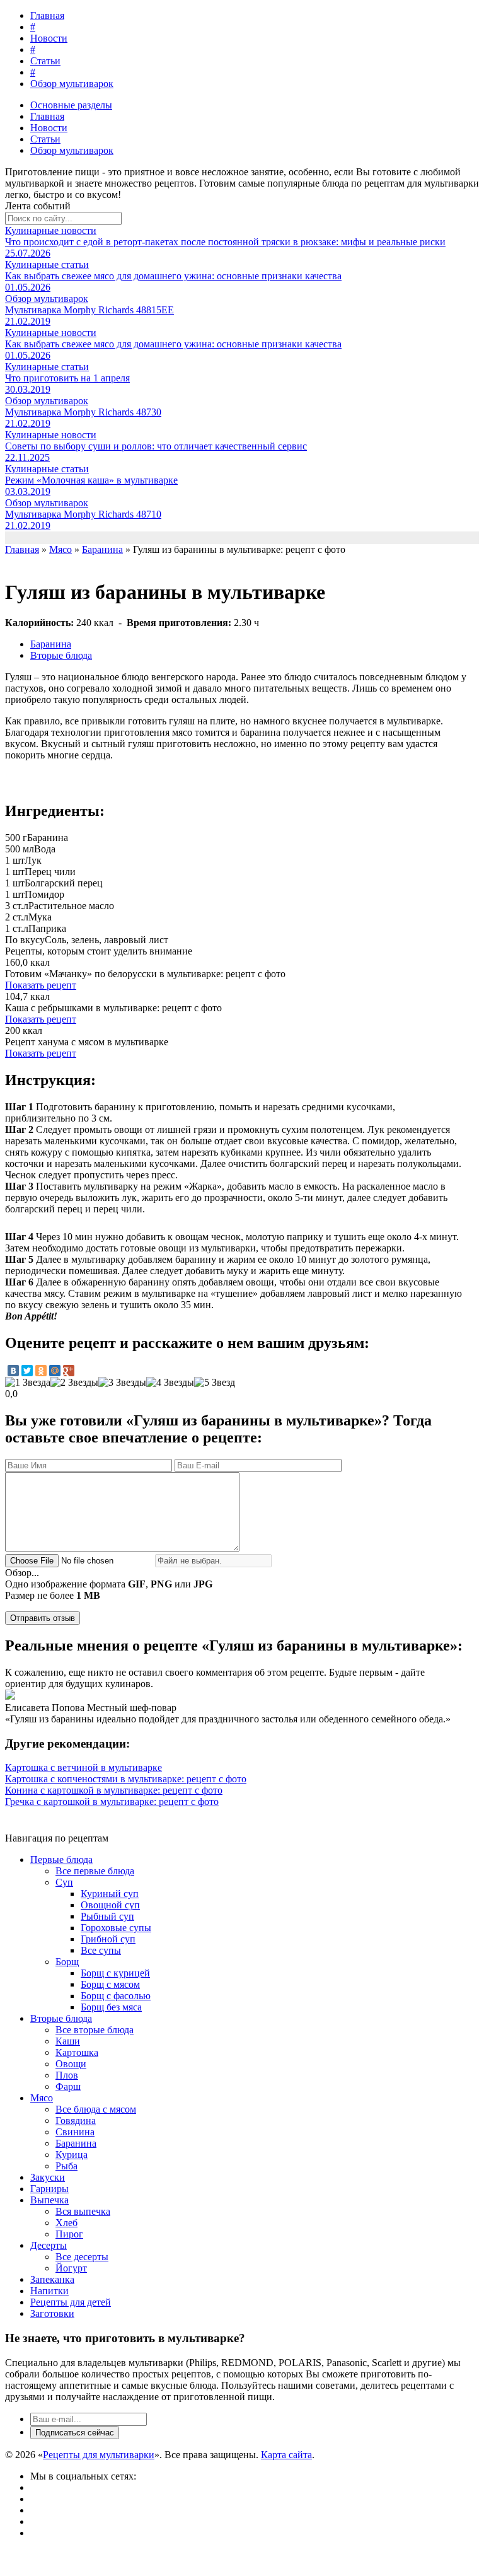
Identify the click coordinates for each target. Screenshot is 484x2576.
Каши (68, 2041)
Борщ (67, 1962)
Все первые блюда (95, 1871)
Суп (64, 1882)
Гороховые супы (116, 1928)
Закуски (48, 2177)
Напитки (49, 2291)
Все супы (101, 1950)
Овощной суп (110, 1905)
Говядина (76, 2121)
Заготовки (52, 2313)
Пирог (69, 2234)
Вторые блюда (61, 655)
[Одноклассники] (41, 1371)
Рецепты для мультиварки (99, 2455)
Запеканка (52, 2279)
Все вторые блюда (95, 2030)
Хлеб (66, 2223)
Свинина (75, 2132)
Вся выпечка (83, 2211)
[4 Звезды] (170, 1383)
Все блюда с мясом (96, 2109)
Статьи (45, 61)
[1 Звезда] (28, 1383)
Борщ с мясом (110, 1984)
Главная (47, 15)
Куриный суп (110, 1894)
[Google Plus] (69, 1371)
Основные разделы (71, 105)
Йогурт (71, 2268)
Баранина (51, 644)
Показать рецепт (41, 985)
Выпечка (49, 2200)
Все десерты (82, 2257)
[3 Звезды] (122, 1383)
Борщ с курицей (115, 1973)
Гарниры (49, 2189)
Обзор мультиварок (72, 84)
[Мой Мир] (55, 1371)
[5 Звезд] (215, 1383)
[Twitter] (27, 1371)
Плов (67, 2075)
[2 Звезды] (74, 1383)
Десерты (49, 2245)
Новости (49, 38)
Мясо (42, 2098)
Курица (72, 2155)
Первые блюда (61, 1859)
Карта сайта (286, 2455)
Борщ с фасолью (116, 1996)
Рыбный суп (107, 1916)
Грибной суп (108, 1939)
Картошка (77, 2052)
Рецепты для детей (71, 2302)
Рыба (66, 2166)
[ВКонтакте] (13, 1371)
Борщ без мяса (111, 2007)
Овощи (71, 2064)
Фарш (68, 2086)
